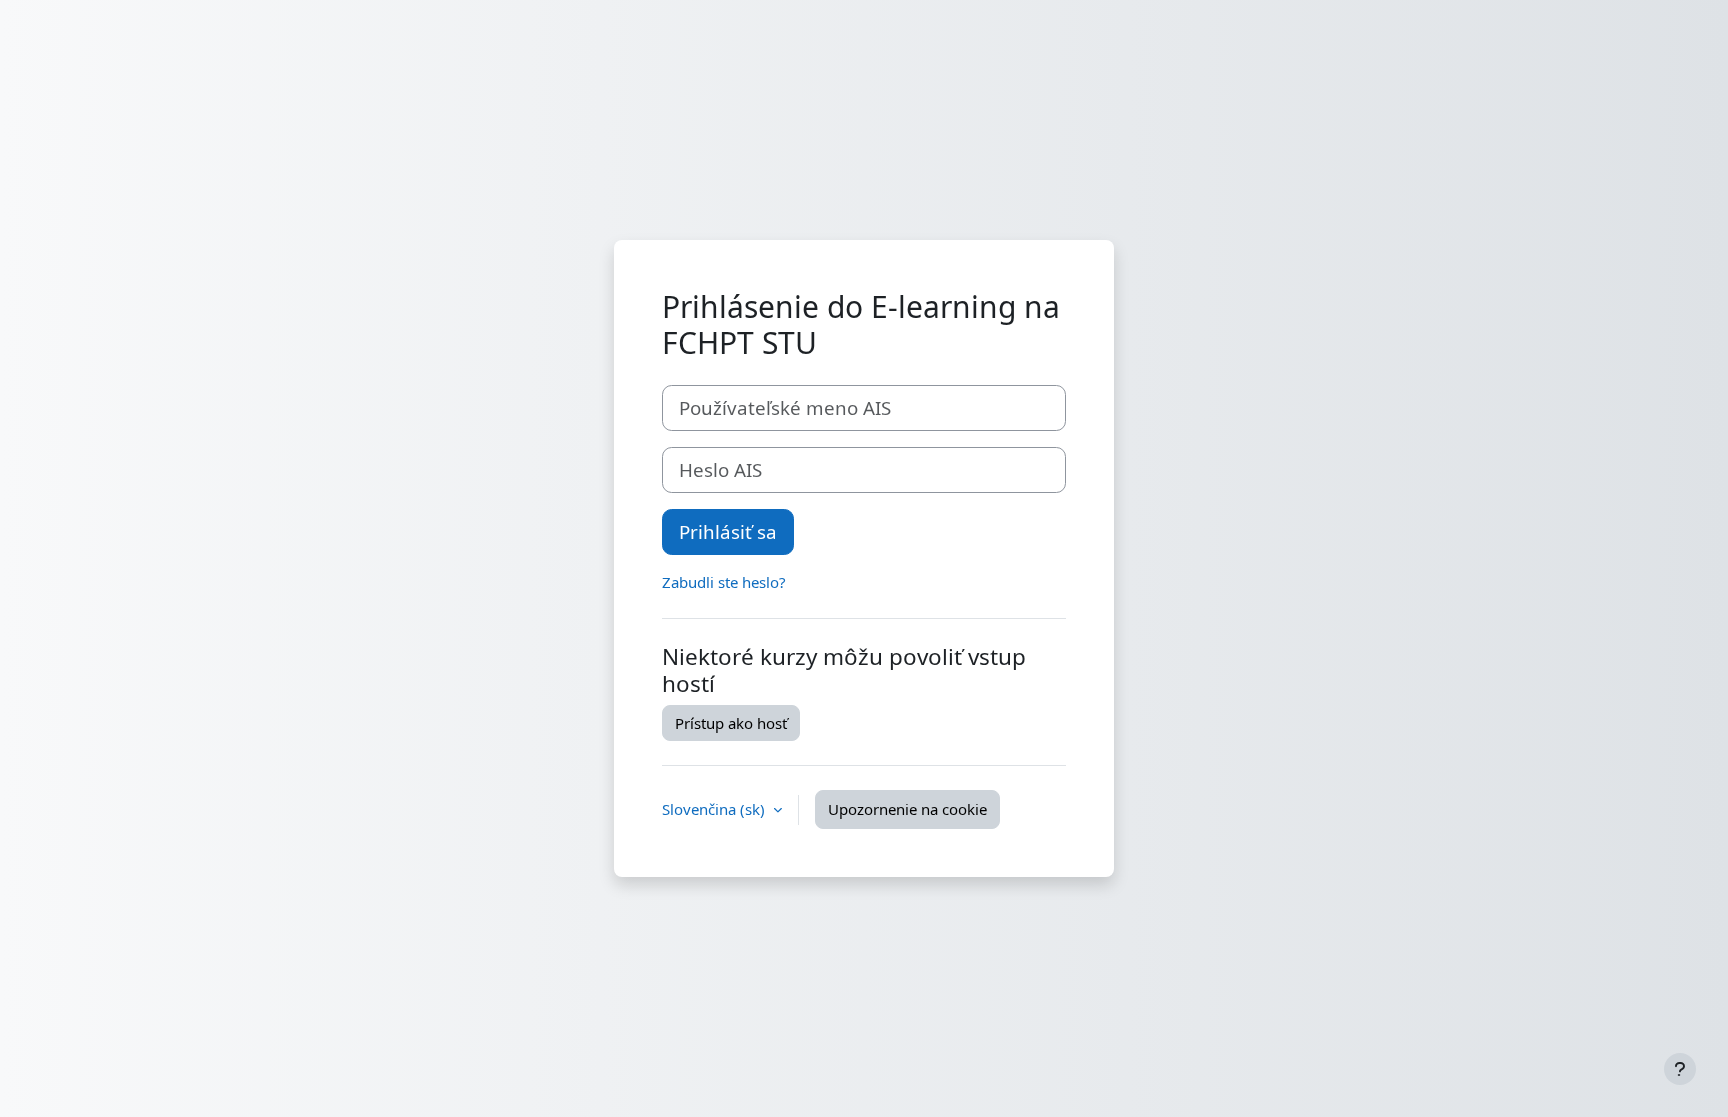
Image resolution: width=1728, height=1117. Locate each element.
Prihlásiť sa (728, 531)
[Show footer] (1680, 1069)
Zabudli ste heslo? (724, 582)
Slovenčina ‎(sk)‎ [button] (715, 809)
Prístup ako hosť (731, 723)
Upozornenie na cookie (907, 809)
